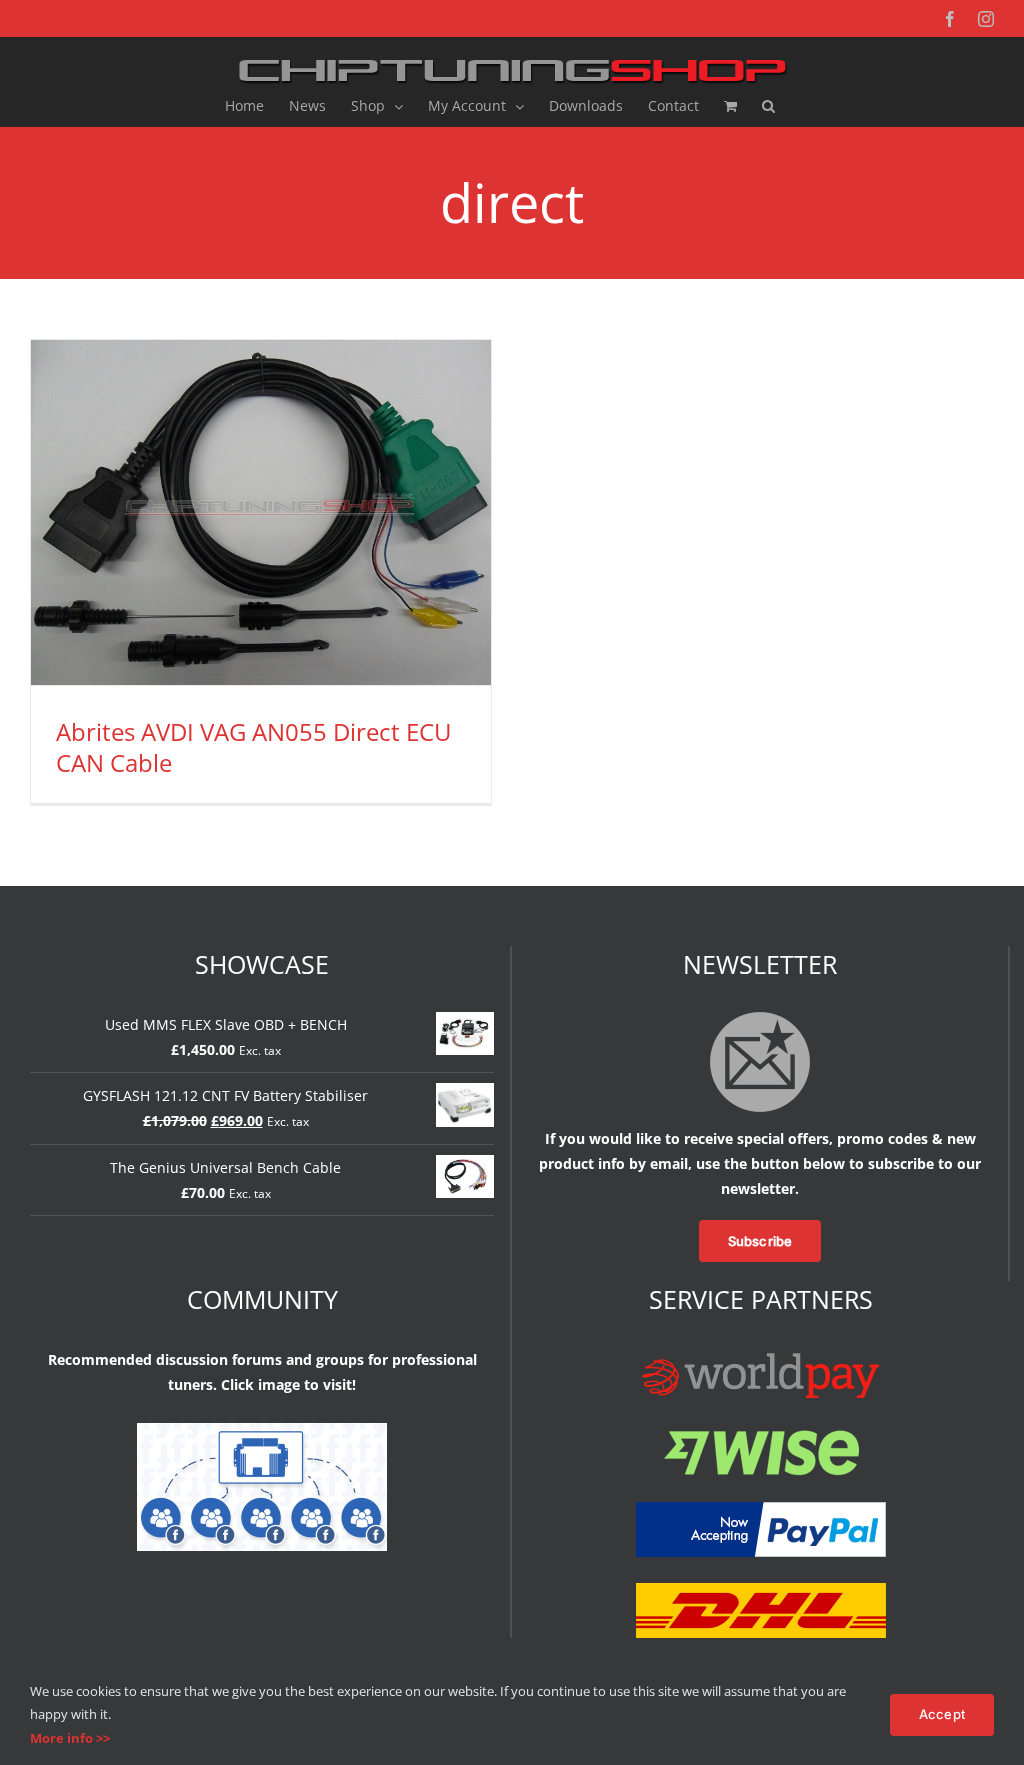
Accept (942, 1714)
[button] (768, 106)
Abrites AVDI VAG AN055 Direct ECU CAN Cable (254, 747)
